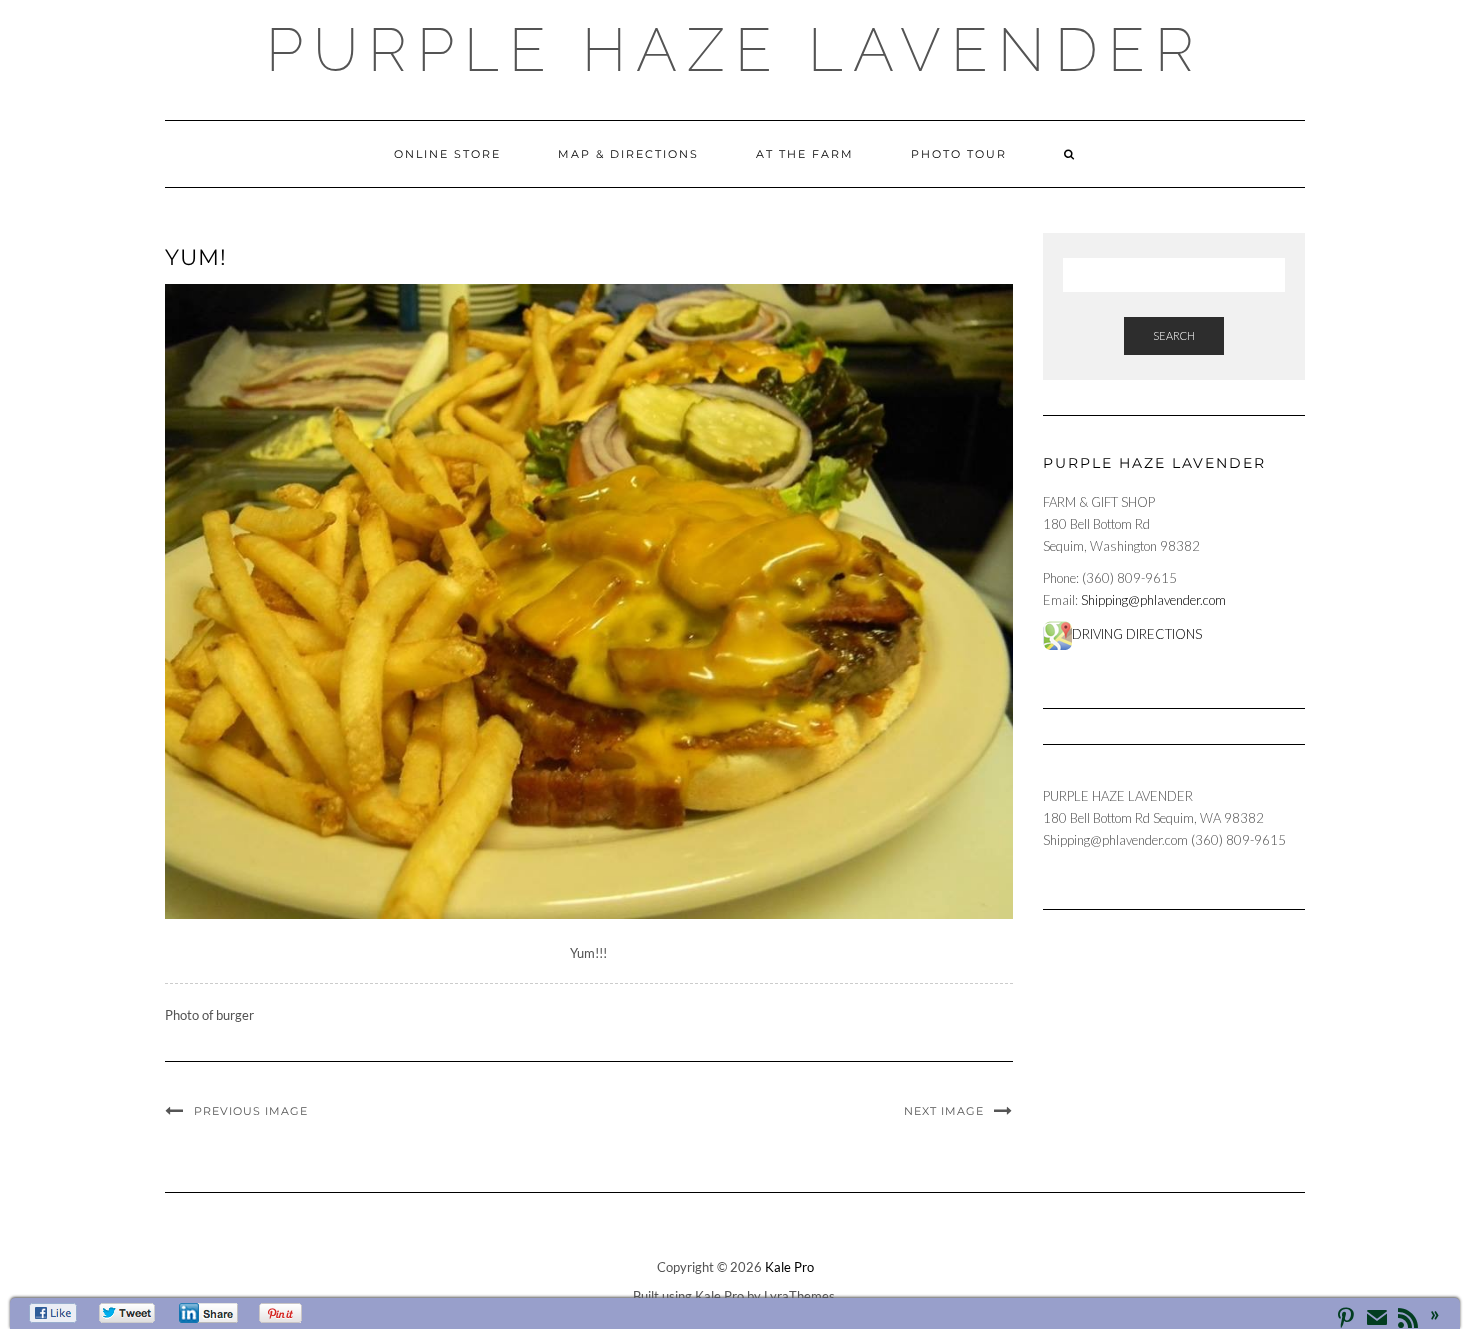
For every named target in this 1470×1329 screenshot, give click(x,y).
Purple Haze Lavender (735, 50)
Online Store (447, 154)
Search (1174, 335)
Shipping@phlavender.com (1153, 600)
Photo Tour (959, 154)
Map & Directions (628, 154)
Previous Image (251, 1111)
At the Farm (805, 154)
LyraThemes (799, 1296)
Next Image (944, 1111)
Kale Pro (789, 1267)
